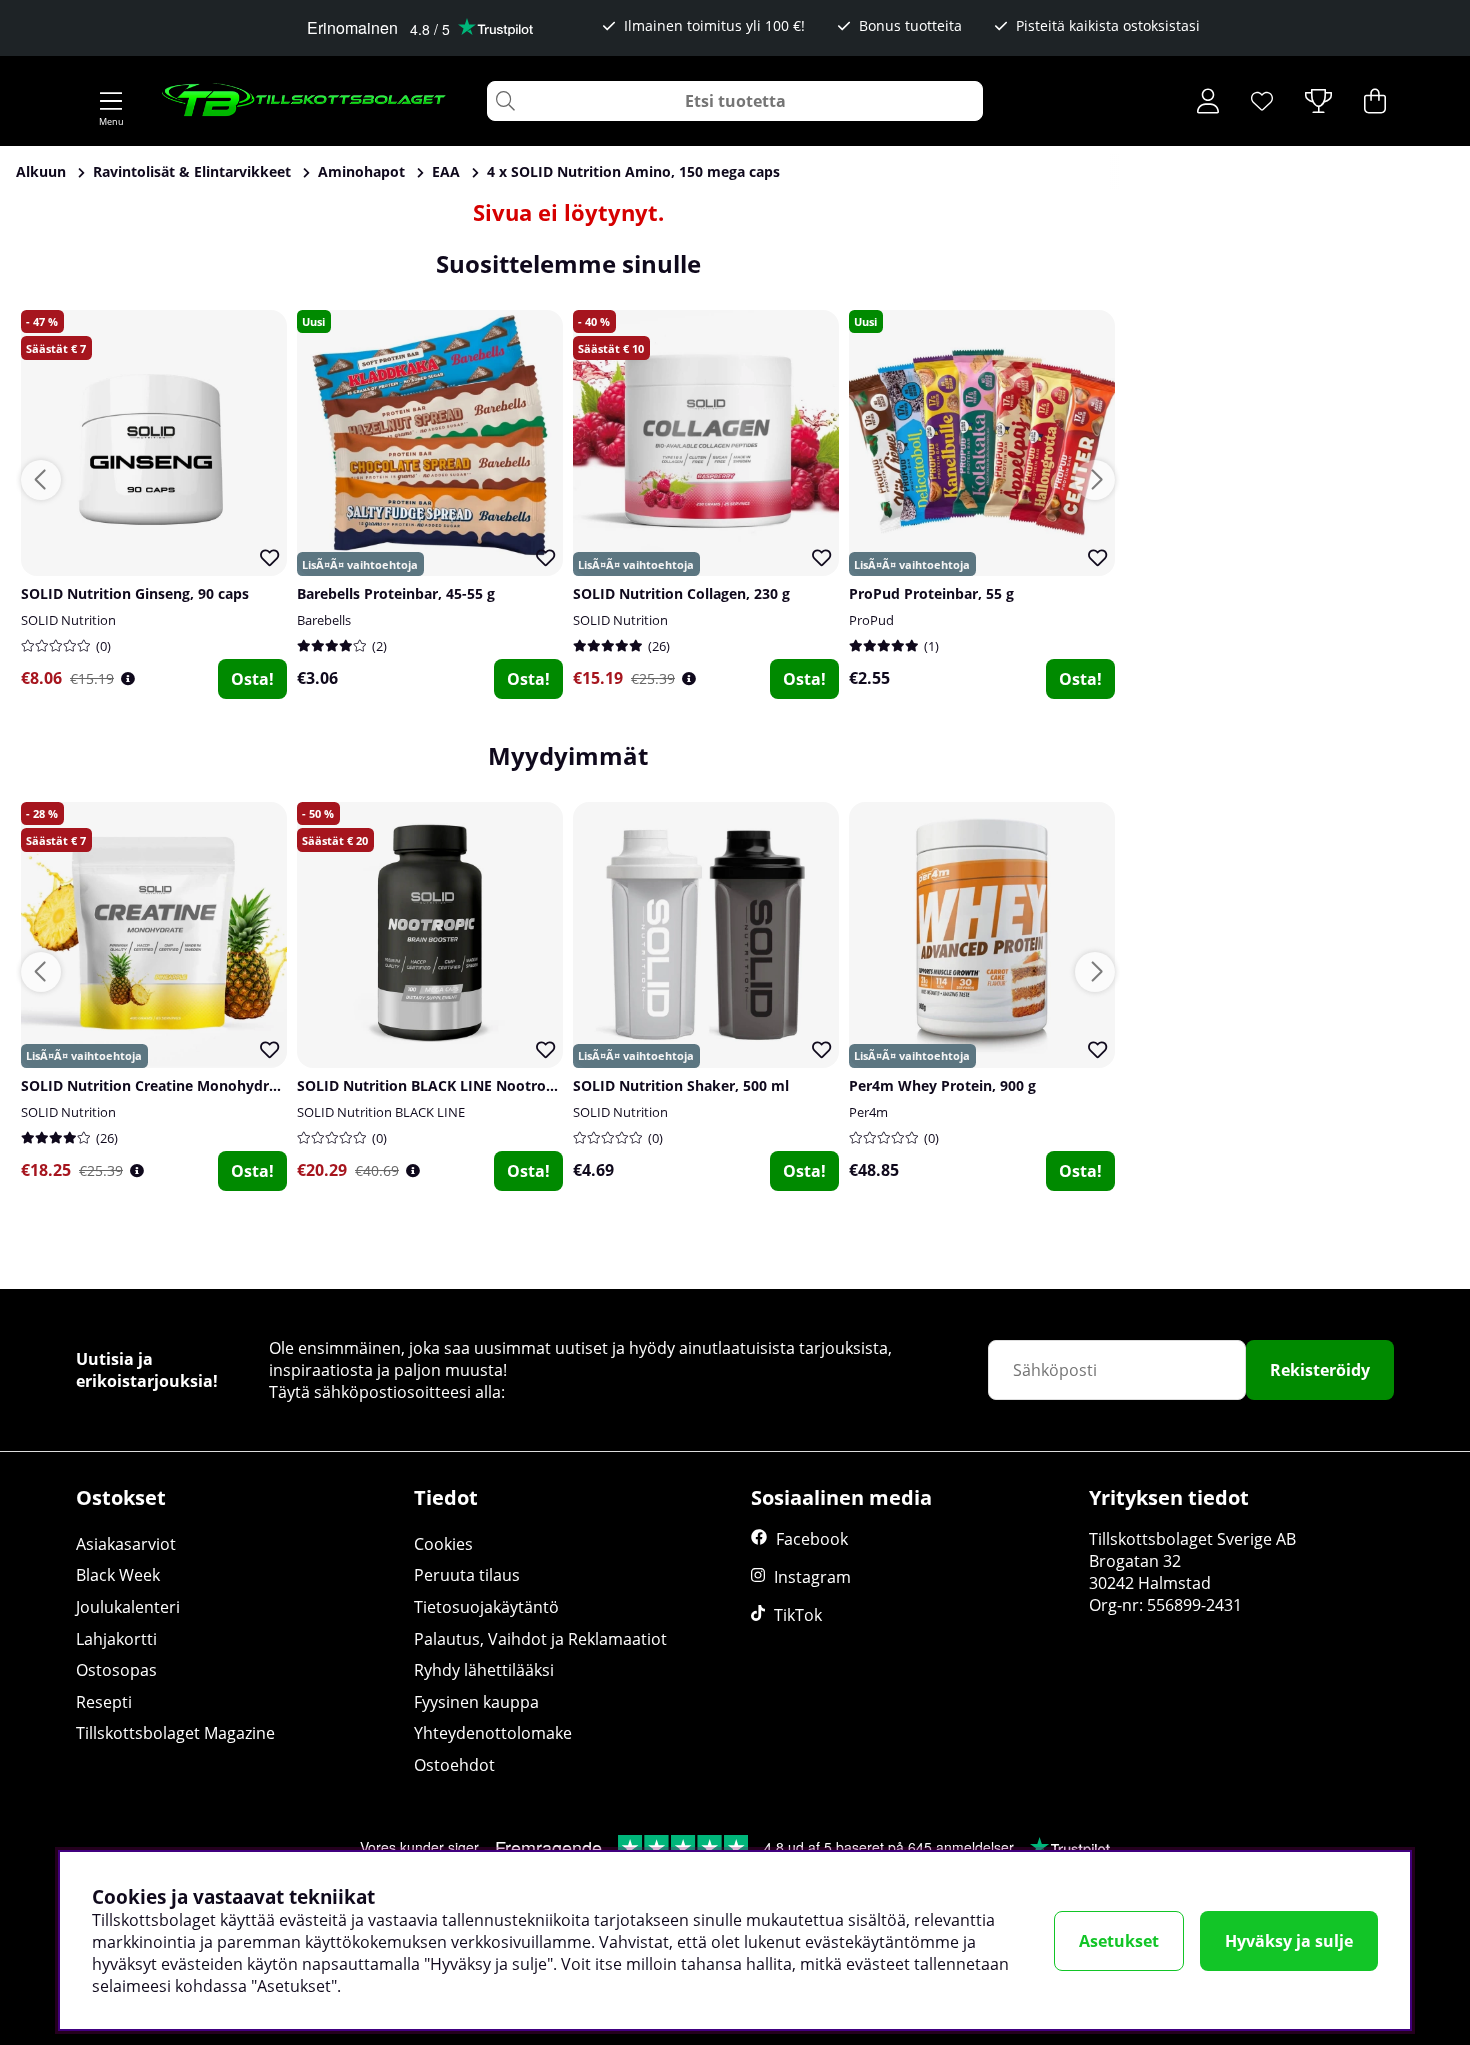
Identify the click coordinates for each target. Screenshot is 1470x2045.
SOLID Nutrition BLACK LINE (381, 1112)
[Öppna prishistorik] (128, 678)
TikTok (798, 1615)
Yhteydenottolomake (493, 1733)
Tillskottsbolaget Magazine (175, 1733)
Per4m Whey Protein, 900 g (942, 1085)
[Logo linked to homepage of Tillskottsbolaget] (304, 101)
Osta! (252, 679)
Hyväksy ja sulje (1289, 1941)
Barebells (324, 620)
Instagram (812, 1577)
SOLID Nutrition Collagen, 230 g (681, 593)
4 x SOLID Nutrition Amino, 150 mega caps (633, 171)
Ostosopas (116, 1670)
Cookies (443, 1544)
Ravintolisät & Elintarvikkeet (192, 171)
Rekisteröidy (1320, 1370)
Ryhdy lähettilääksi (484, 1670)
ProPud (871, 620)
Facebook (812, 1539)
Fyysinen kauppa (476, 1702)
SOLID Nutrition (68, 620)
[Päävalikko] (111, 101)
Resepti (104, 1702)
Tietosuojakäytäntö (486, 1607)
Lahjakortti (116, 1639)
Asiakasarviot (126, 1544)
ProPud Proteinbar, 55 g (931, 593)
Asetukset (1119, 1941)
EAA (446, 171)
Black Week (118, 1575)
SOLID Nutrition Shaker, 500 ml (681, 1085)
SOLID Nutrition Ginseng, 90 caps (135, 593)
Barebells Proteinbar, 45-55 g (396, 593)
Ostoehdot (454, 1765)
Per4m (868, 1112)
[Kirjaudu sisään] (1208, 101)
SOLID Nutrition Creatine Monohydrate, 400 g (178, 1085)
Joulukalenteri (128, 1607)
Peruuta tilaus (467, 1575)
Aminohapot (361, 171)
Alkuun (41, 171)
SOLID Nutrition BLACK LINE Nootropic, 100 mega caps (486, 1085)
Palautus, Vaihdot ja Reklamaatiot (540, 1639)
